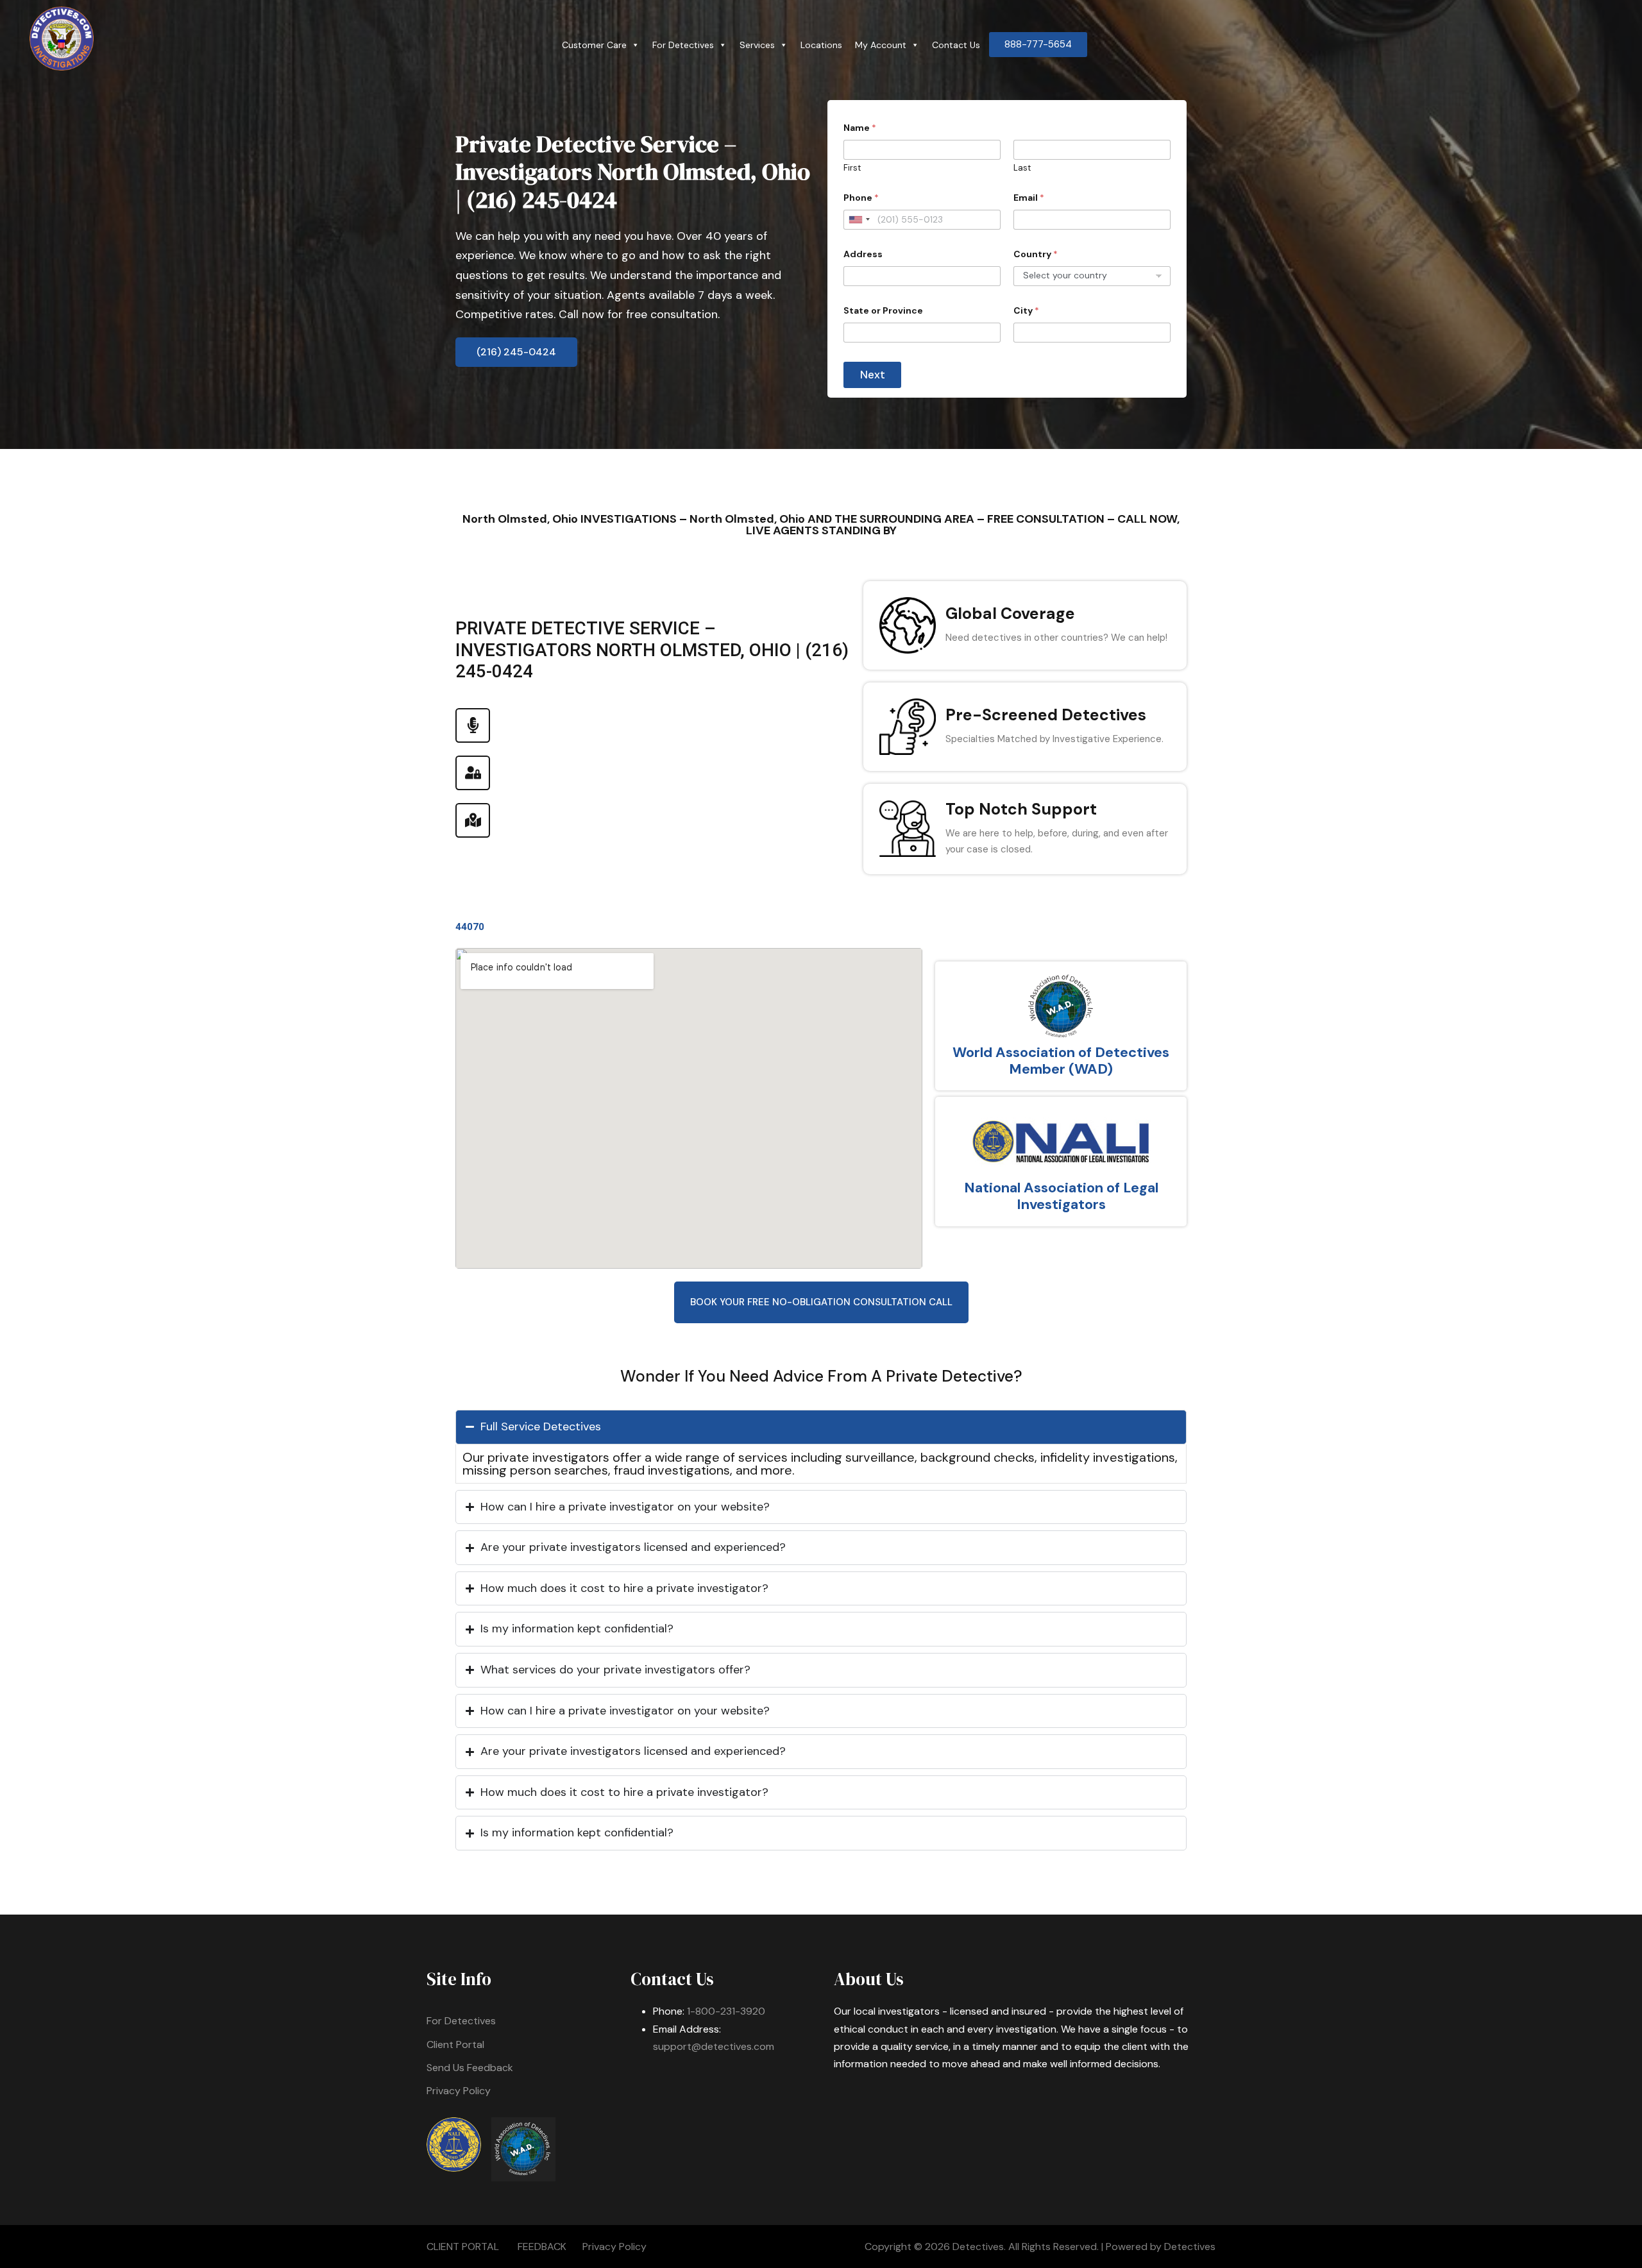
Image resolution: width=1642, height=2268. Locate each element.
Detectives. (979, 2247)
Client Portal (455, 2044)
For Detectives (683, 45)
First (852, 168)
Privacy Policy (459, 2091)
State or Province (883, 311)
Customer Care (594, 45)
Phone (861, 198)
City (1026, 311)
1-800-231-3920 (726, 2011)
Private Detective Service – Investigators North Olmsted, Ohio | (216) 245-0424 (633, 172)
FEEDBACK (542, 2247)
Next (873, 375)
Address (863, 254)
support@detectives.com (714, 2046)
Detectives (1190, 2247)
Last (1022, 168)
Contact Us (956, 45)
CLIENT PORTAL (463, 2247)
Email (1029, 198)
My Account (881, 45)
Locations (821, 45)
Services (757, 45)
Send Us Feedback (470, 2068)
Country (1036, 254)
